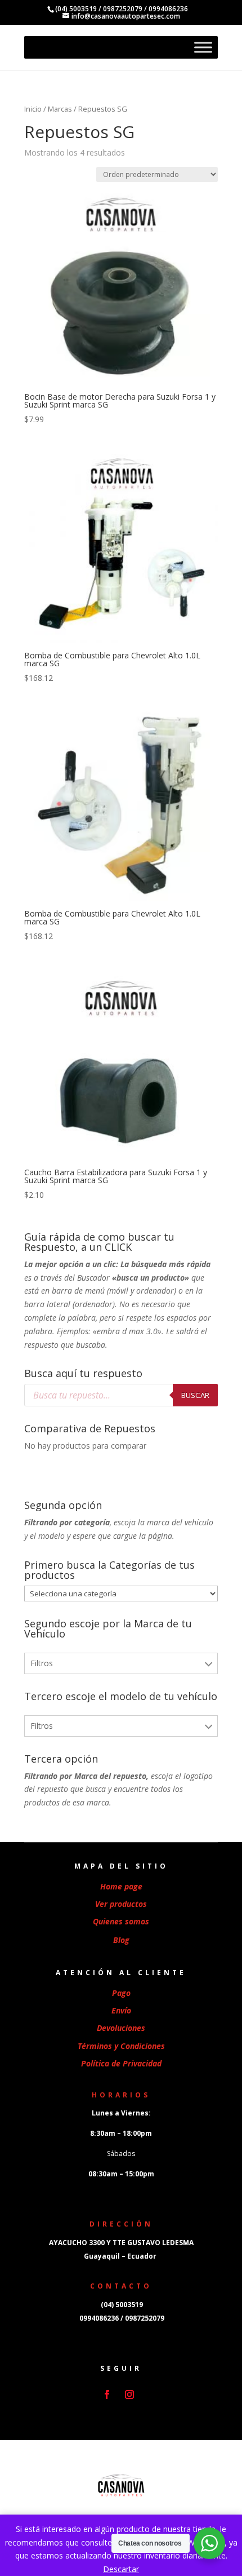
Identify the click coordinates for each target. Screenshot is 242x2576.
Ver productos (121, 1904)
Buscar (195, 1395)
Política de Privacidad (121, 2063)
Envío (121, 2010)
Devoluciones (121, 2028)
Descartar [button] (121, 2569)
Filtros (42, 1663)
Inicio (33, 109)
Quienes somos (121, 1921)
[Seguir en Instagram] (129, 2394)
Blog (121, 1940)
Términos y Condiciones (121, 2046)
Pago (121, 1993)
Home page (121, 1886)
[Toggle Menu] (203, 47)
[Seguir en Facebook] (107, 2394)
